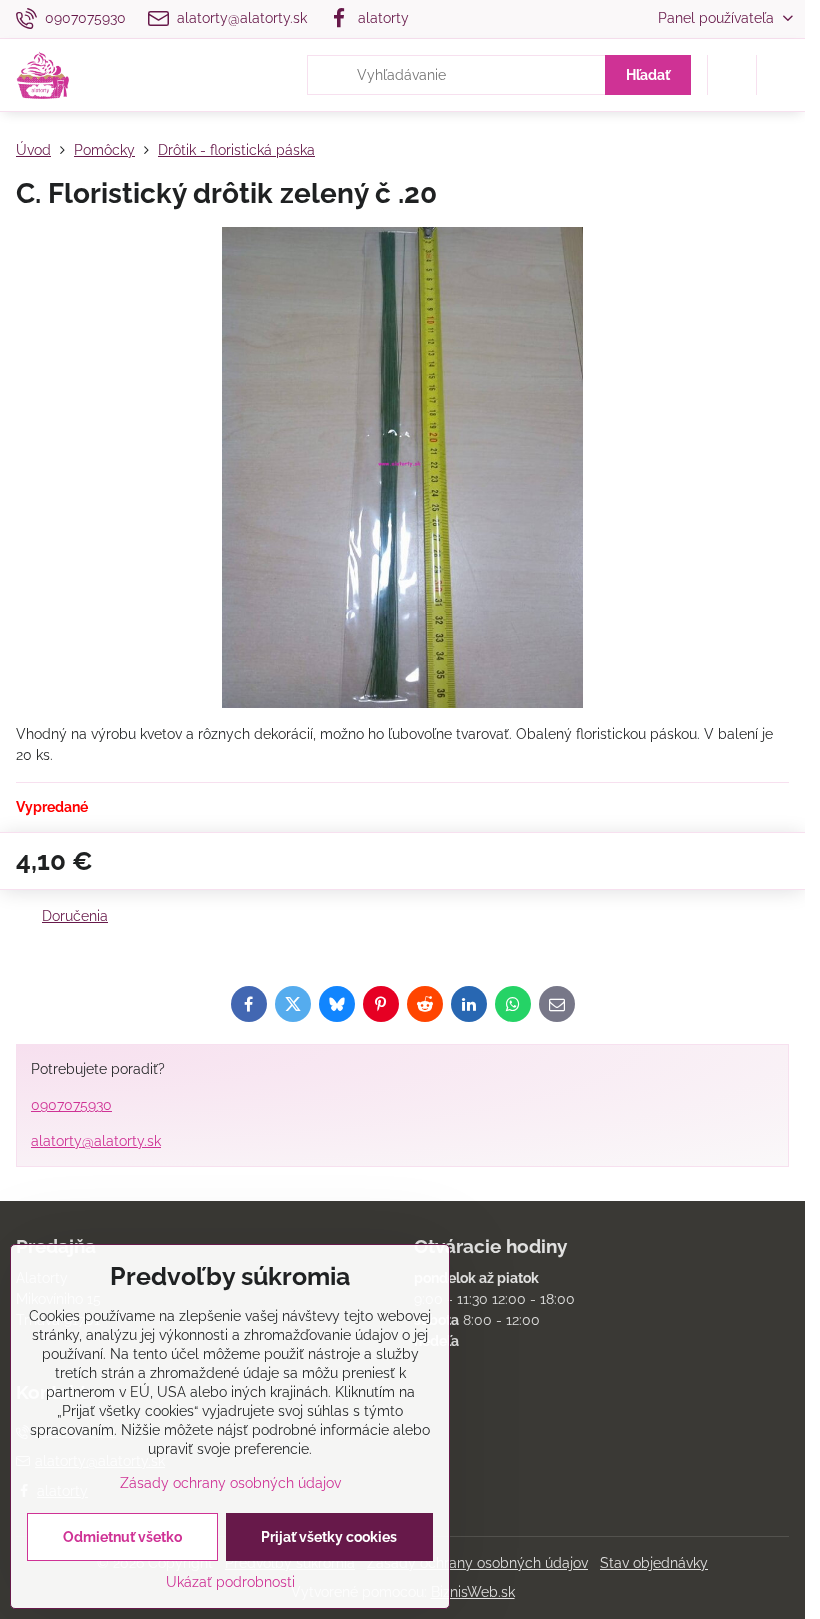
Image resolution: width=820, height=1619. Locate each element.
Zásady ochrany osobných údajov (477, 1563)
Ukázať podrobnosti (230, 1582)
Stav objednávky (654, 1563)
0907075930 (71, 1105)
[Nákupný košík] (732, 75)
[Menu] (781, 75)
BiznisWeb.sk (473, 1592)
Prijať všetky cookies (329, 1537)
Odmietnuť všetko (122, 1537)
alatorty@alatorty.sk (96, 1141)
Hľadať (648, 75)
